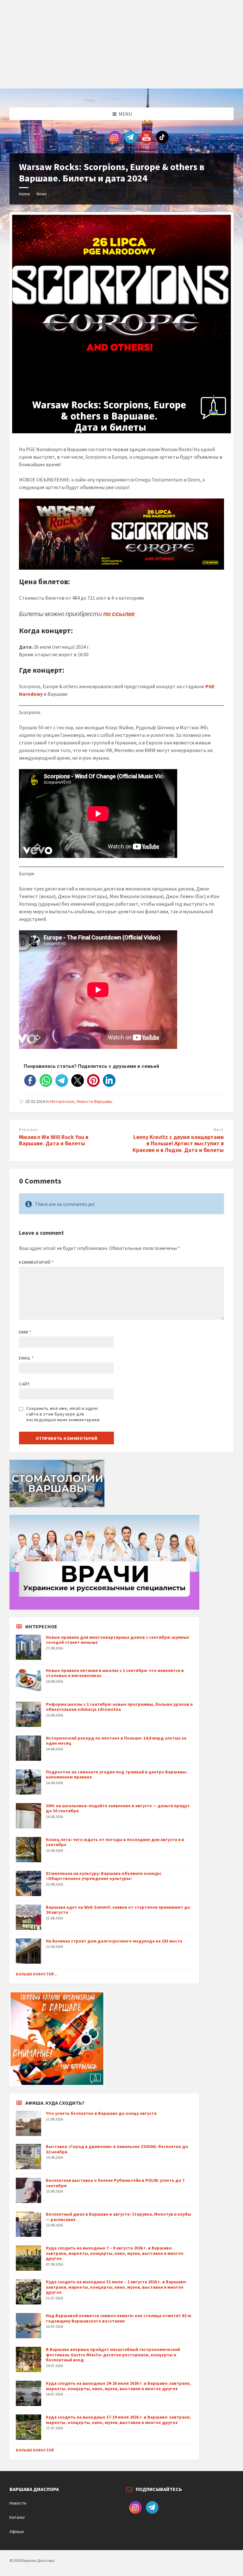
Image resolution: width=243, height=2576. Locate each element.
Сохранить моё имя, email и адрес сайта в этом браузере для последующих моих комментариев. (63, 1414)
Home (25, 194)
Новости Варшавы (94, 1101)
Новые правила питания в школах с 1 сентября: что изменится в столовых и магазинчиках (115, 1673)
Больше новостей (35, 2450)
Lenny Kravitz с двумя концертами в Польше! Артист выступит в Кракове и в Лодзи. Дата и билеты (178, 1144)
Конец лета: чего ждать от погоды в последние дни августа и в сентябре (115, 1842)
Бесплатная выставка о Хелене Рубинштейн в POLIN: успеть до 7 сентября (115, 2183)
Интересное (62, 1101)
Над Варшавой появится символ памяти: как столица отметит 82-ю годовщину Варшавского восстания (119, 2318)
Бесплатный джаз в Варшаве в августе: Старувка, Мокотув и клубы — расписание (118, 2217)
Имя (25, 1332)
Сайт (24, 1384)
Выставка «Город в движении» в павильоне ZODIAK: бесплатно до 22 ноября (117, 2149)
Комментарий (36, 1262)
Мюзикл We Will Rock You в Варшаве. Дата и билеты (54, 1140)
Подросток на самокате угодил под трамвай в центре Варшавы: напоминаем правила (116, 1774)
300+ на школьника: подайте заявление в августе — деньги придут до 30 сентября (118, 1808)
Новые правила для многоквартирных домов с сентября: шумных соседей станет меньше (118, 1640)
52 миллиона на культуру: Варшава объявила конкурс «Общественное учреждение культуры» (104, 1876)
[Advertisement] (121, 44)
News (42, 194)
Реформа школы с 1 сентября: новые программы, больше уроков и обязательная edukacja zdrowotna (119, 1707)
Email (26, 1358)
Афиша (17, 2531)
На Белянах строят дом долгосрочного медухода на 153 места (114, 1941)
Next (219, 1130)
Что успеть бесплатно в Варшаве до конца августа (101, 2113)
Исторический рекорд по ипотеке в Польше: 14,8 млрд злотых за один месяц (116, 1741)
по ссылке (119, 614)
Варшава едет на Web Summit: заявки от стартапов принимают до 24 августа (118, 1910)
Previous (28, 1130)
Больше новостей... (37, 1974)
